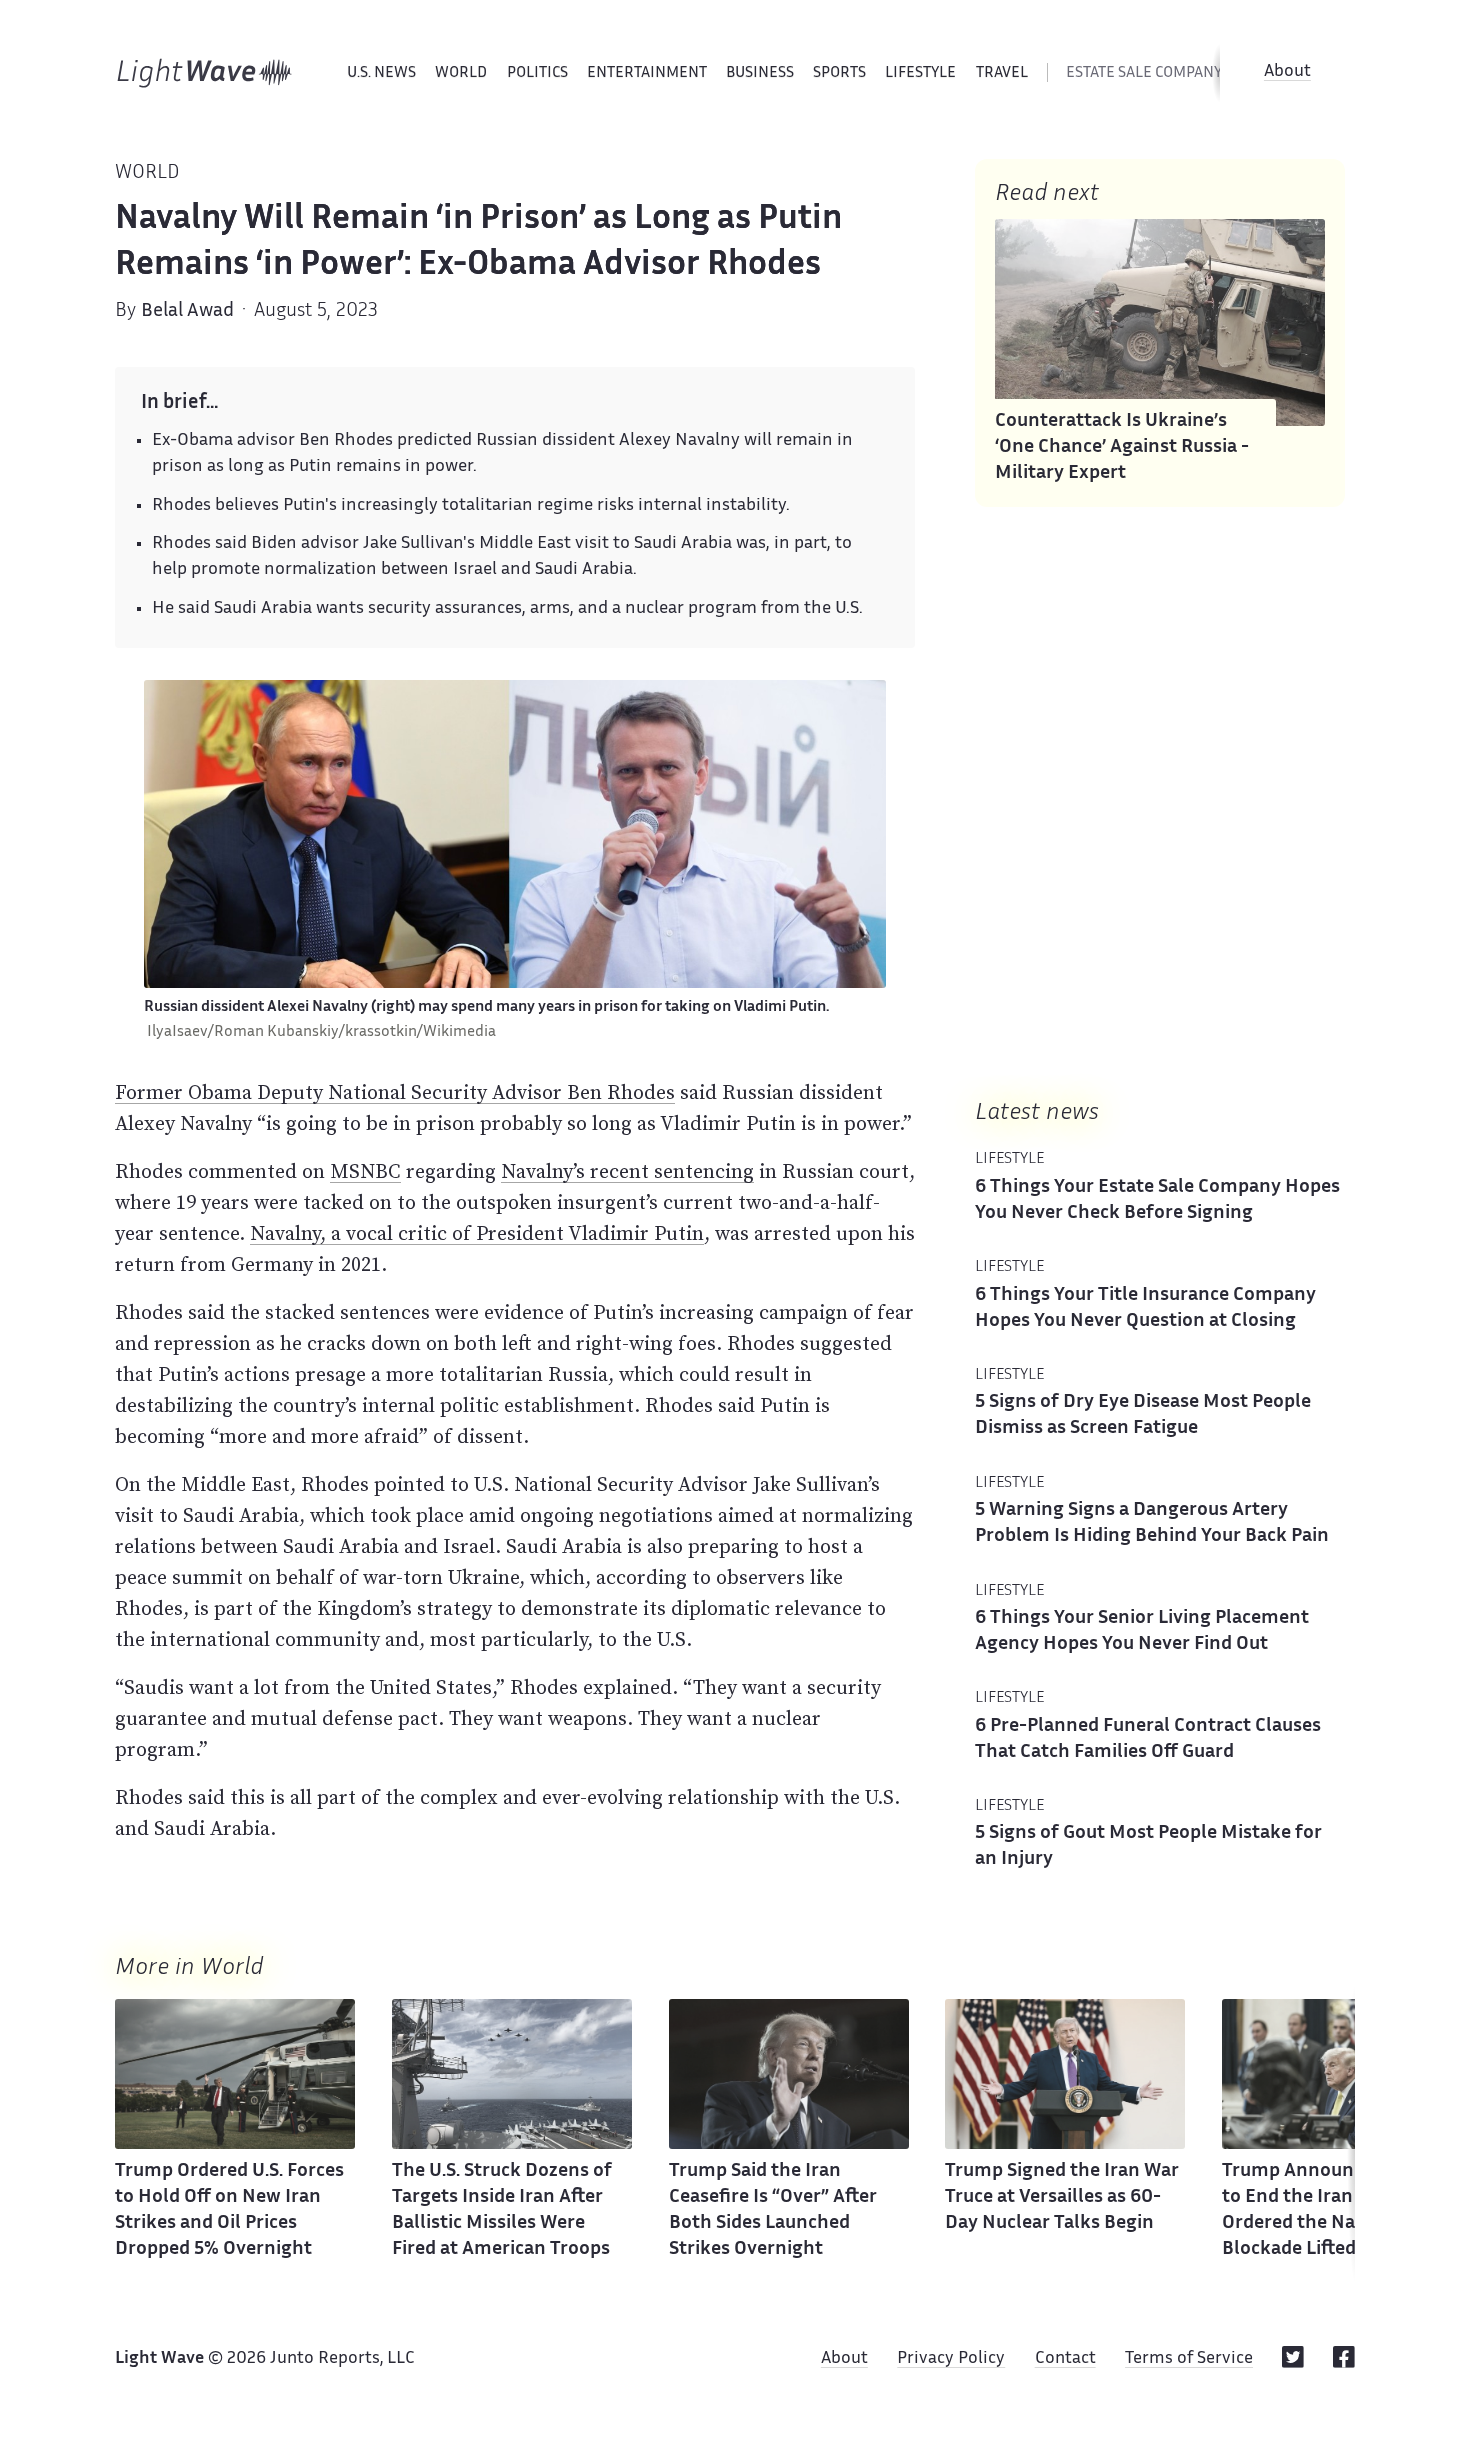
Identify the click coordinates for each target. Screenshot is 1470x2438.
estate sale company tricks (1170, 73)
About (1287, 72)
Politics (537, 73)
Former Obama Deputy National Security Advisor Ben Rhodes (395, 1092)
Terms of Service (1189, 2359)
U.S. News (381, 73)
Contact (1065, 2359)
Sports (839, 73)
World (461, 73)
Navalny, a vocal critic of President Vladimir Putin (477, 1233)
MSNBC (365, 1171)
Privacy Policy (951, 2359)
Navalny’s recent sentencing (627, 1171)
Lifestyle (920, 73)
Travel (1002, 73)
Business (760, 73)
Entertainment (647, 73)
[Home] (204, 73)
